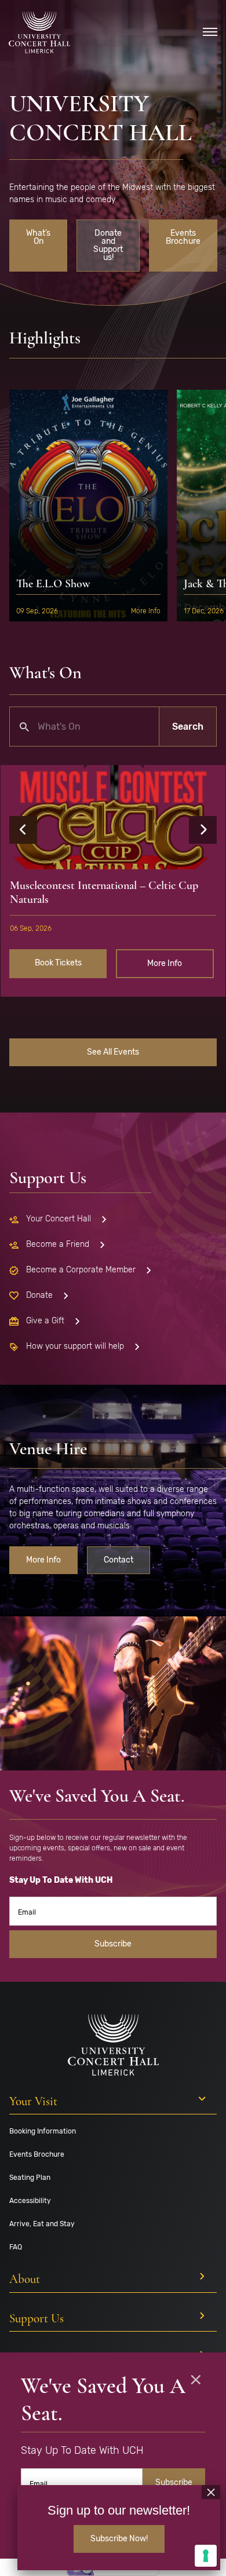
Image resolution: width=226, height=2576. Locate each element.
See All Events (113, 1052)
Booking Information (43, 2131)
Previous (23, 830)
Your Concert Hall (59, 1219)
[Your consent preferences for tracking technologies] (206, 2556)
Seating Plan (30, 2178)
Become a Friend (58, 1244)
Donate (39, 1295)
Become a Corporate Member (81, 1270)
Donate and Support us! (108, 245)
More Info (146, 611)
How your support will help (75, 1346)
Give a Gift (45, 1321)
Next (203, 830)
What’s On (38, 237)
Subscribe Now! (119, 2539)
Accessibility (30, 2201)
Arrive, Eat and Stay (42, 2224)
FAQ (16, 2247)
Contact (119, 1560)
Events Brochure (183, 237)
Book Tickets (58, 963)
